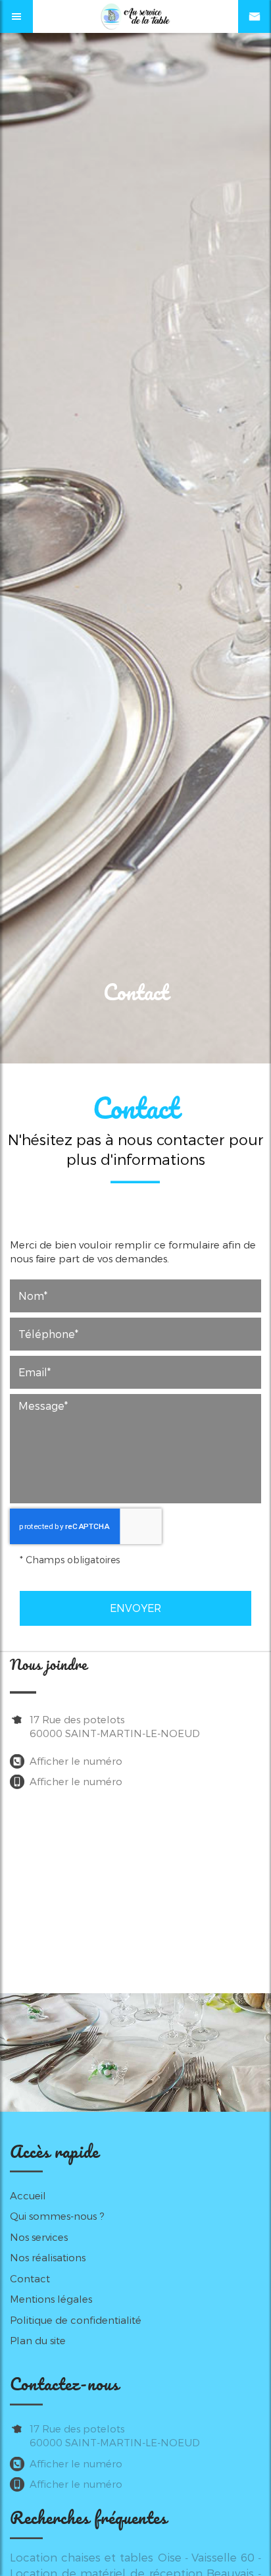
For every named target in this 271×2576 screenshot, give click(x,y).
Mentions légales (51, 2299)
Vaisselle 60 (223, 2557)
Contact (30, 2278)
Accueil (28, 2195)
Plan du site (38, 2340)
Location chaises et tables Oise (96, 2557)
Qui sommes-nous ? (57, 2216)
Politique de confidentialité (76, 2320)
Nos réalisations (48, 2257)
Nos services (39, 2237)
